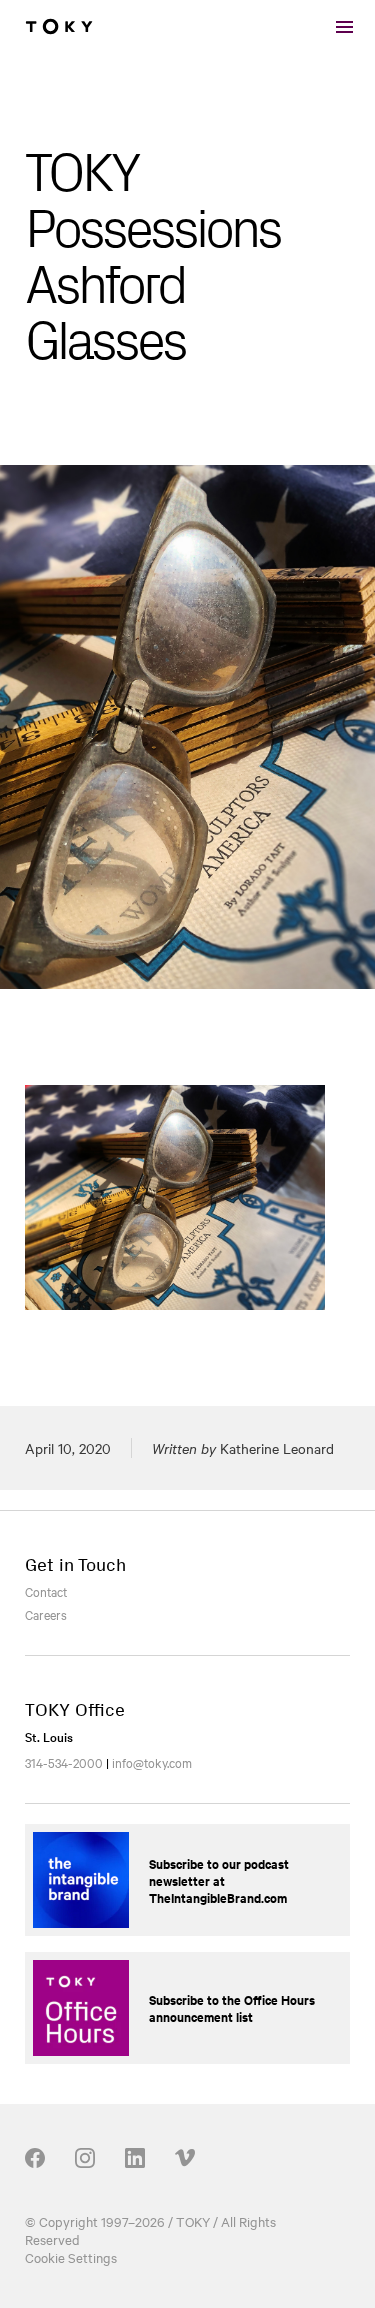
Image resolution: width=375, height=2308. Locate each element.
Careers (46, 1614)
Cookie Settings (71, 2257)
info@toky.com (152, 1762)
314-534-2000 (64, 1762)
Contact (46, 1591)
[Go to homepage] (59, 27)
